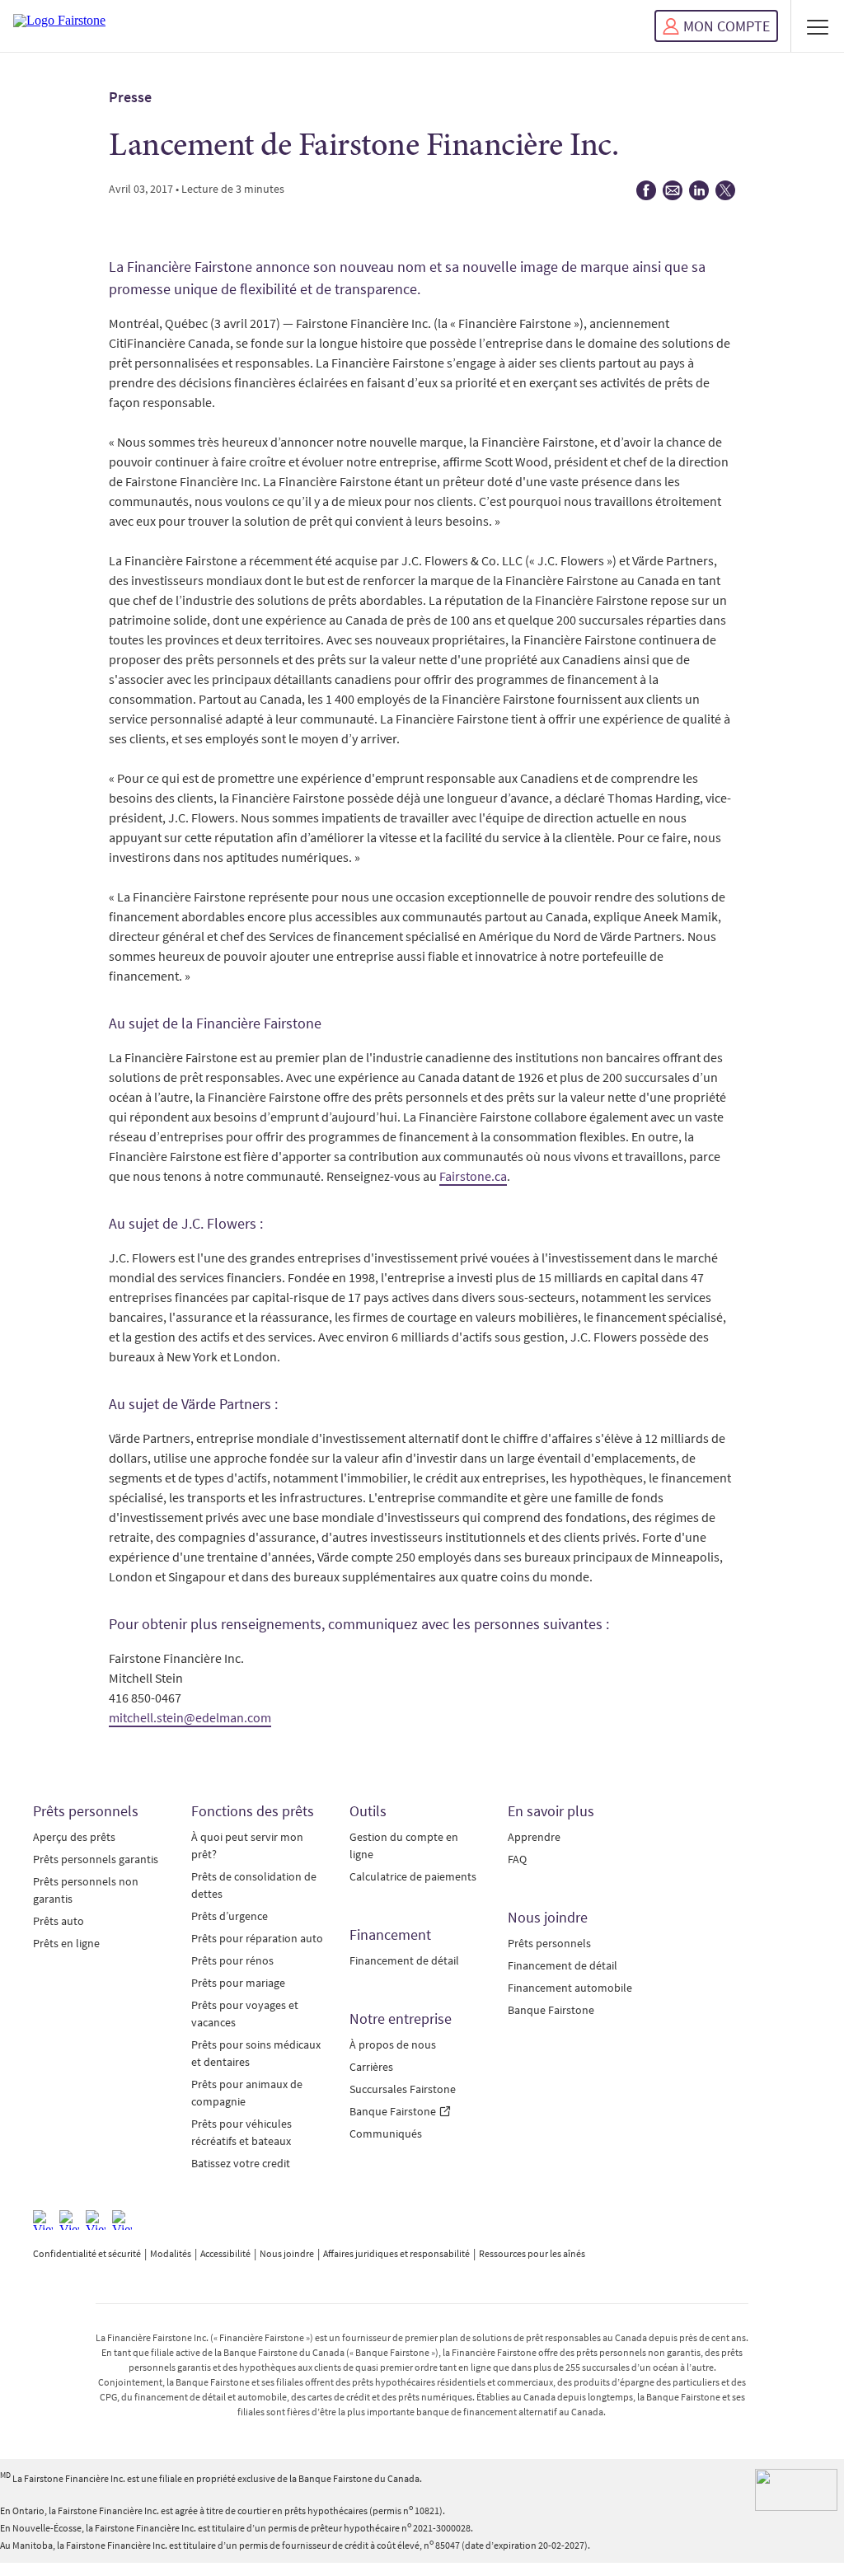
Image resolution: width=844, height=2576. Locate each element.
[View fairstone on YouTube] (122, 2220)
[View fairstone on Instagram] (69, 2220)
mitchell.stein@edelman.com (190, 1717)
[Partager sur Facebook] (646, 196)
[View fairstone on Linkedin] (96, 2220)
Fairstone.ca (473, 1176)
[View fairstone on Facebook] (43, 2220)
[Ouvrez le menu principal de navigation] (818, 26)
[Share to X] (725, 196)
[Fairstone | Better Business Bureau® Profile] (796, 2490)
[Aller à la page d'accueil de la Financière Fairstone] (59, 26)
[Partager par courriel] (673, 196)
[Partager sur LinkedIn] (699, 196)
